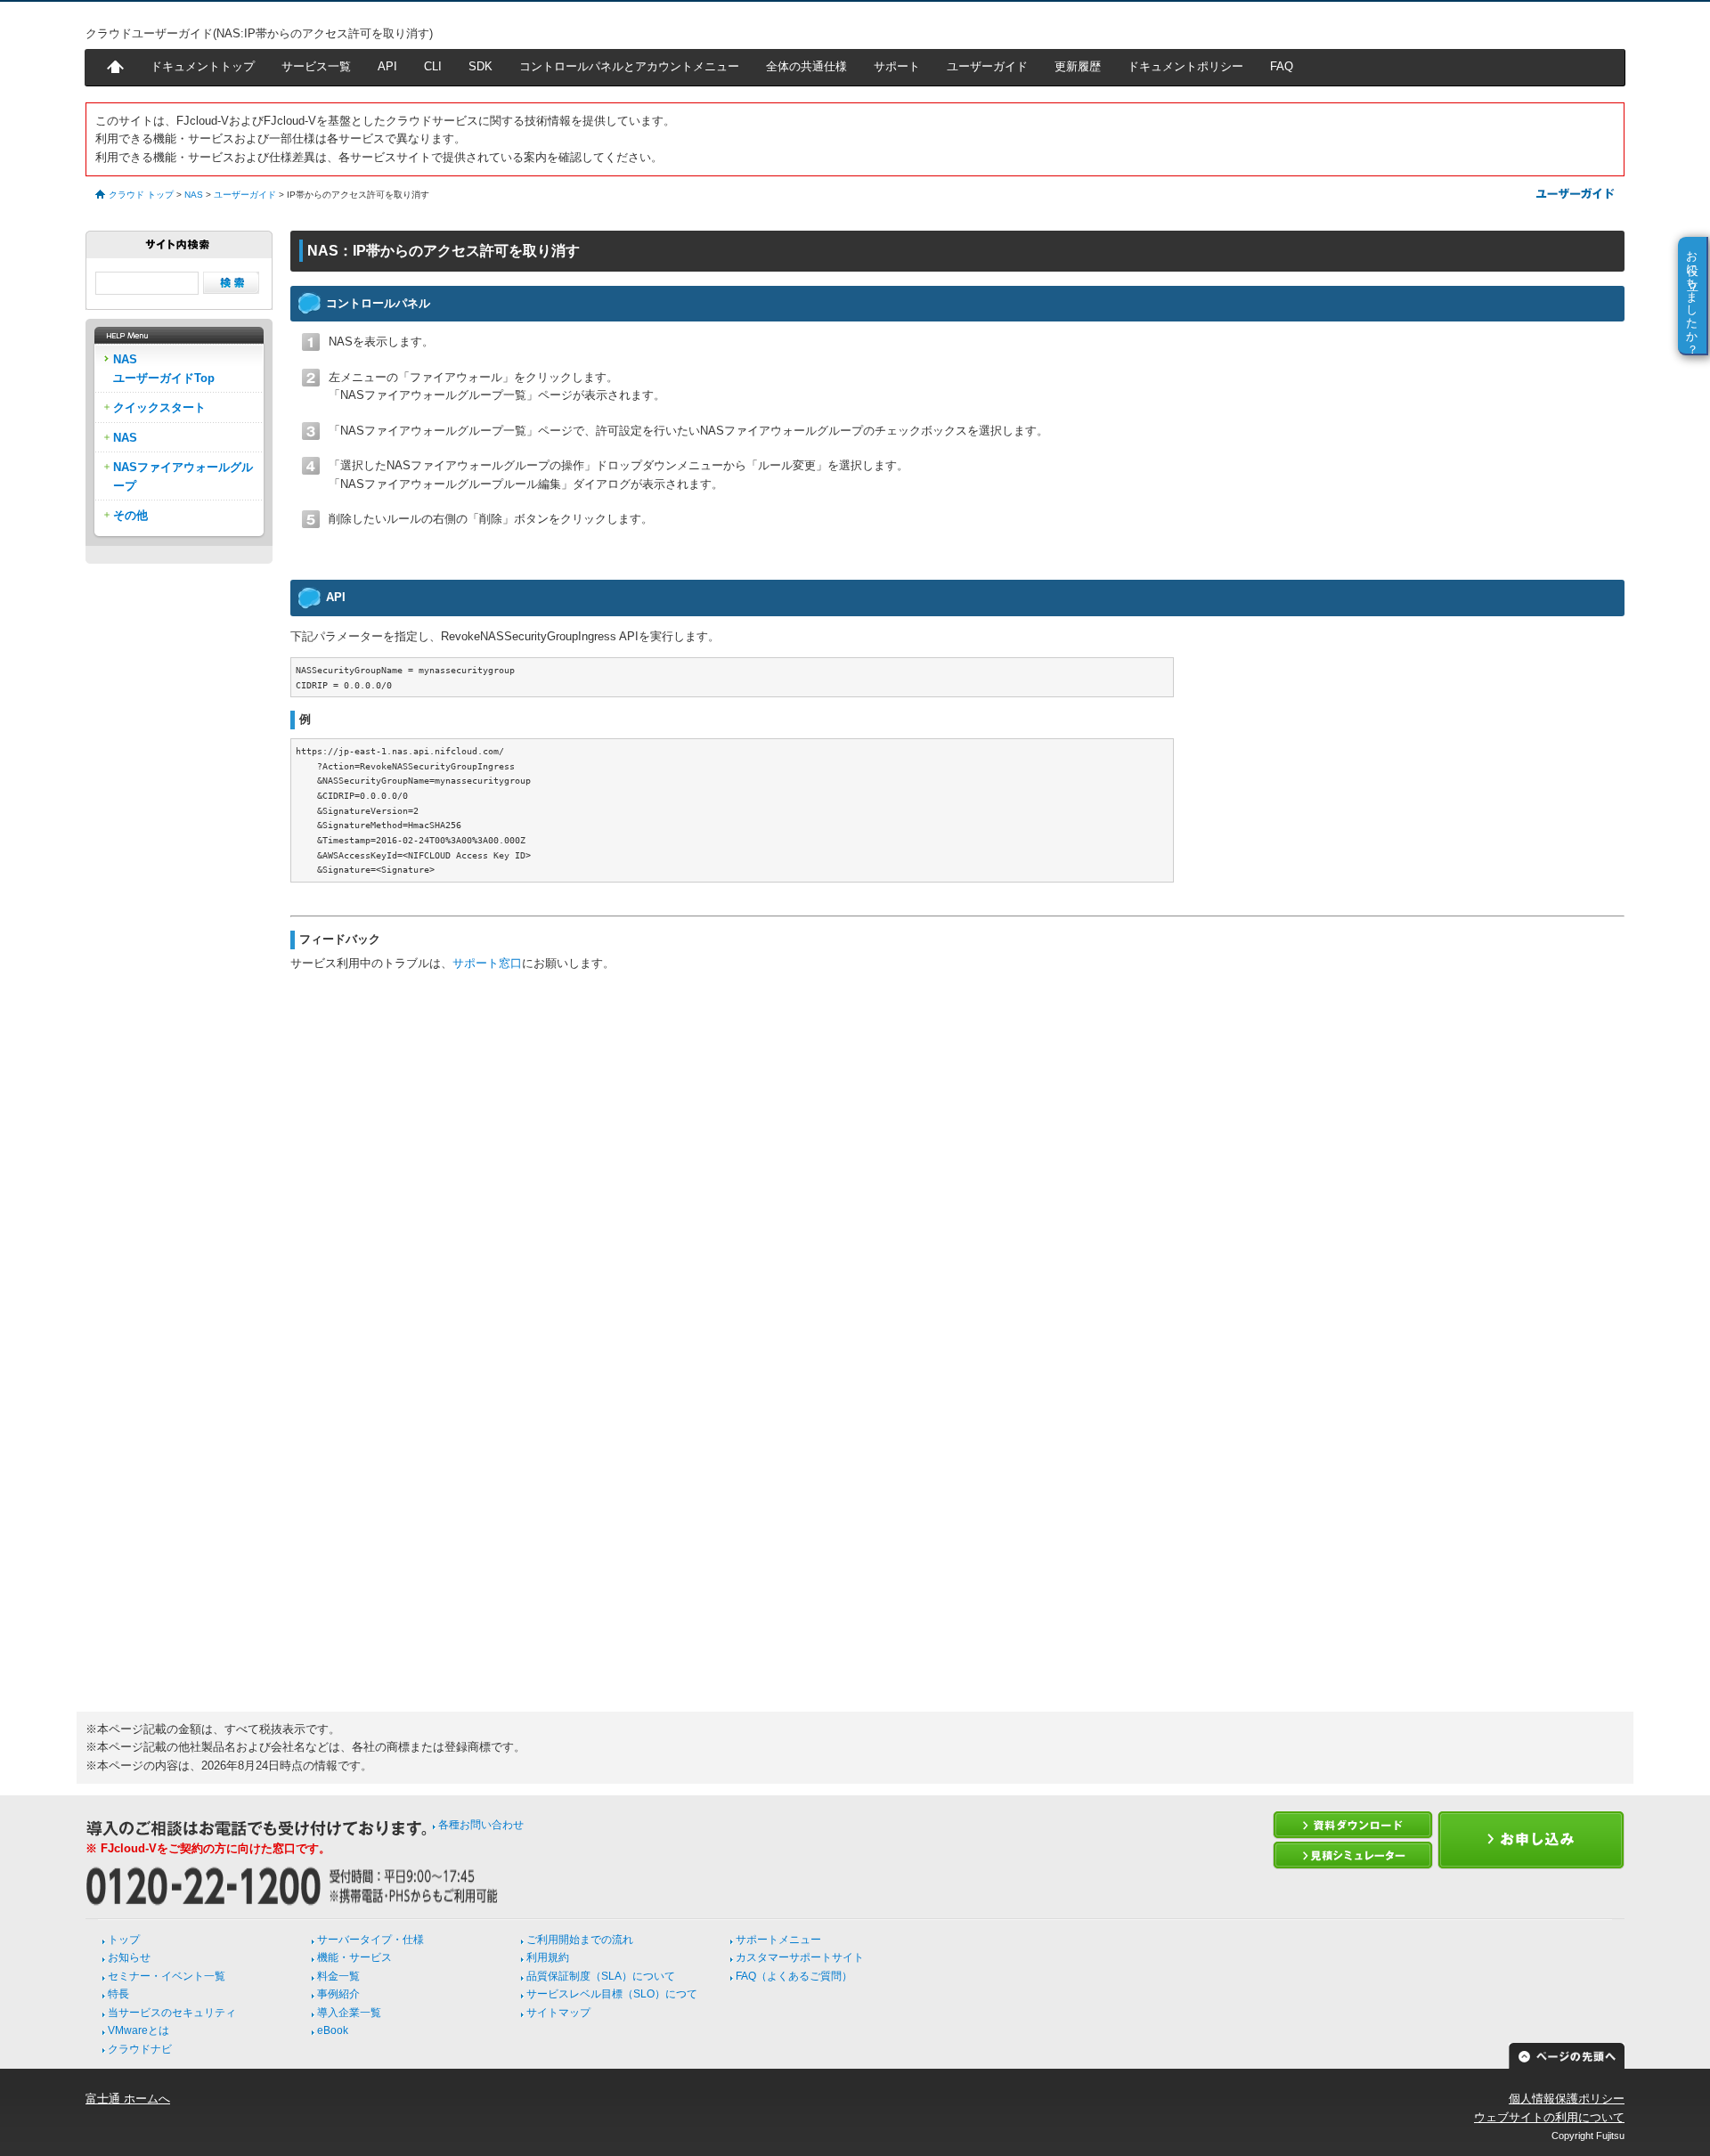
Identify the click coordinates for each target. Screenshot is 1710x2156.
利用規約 (548, 1957)
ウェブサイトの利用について (1549, 2117)
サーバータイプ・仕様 (370, 1940)
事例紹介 (338, 1994)
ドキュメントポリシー (1185, 66)
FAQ (1282, 66)
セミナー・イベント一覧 (167, 1976)
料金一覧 (338, 1976)
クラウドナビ (140, 2049)
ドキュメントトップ (203, 66)
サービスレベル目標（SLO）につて (612, 1994)
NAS (194, 195)
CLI (433, 66)
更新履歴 (1078, 66)
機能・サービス (354, 1957)
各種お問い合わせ (481, 1825)
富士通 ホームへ (128, 2099)
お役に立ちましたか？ (1693, 296)
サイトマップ (558, 2013)
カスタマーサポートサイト (800, 1957)
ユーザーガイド (987, 66)
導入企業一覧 (349, 2013)
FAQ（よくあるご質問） (794, 1976)
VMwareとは (138, 2030)
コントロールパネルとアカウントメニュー (629, 66)
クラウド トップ (141, 195)
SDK (480, 66)
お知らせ (129, 1957)
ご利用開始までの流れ (580, 1940)
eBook (333, 2030)
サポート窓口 (487, 963)
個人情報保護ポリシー (1567, 2099)
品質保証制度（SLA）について (601, 1976)
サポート (897, 66)
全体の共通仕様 (806, 66)
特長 (118, 1994)
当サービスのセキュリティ (172, 2013)
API (387, 66)
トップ (124, 1940)
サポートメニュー (778, 1940)
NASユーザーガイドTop (164, 368)
